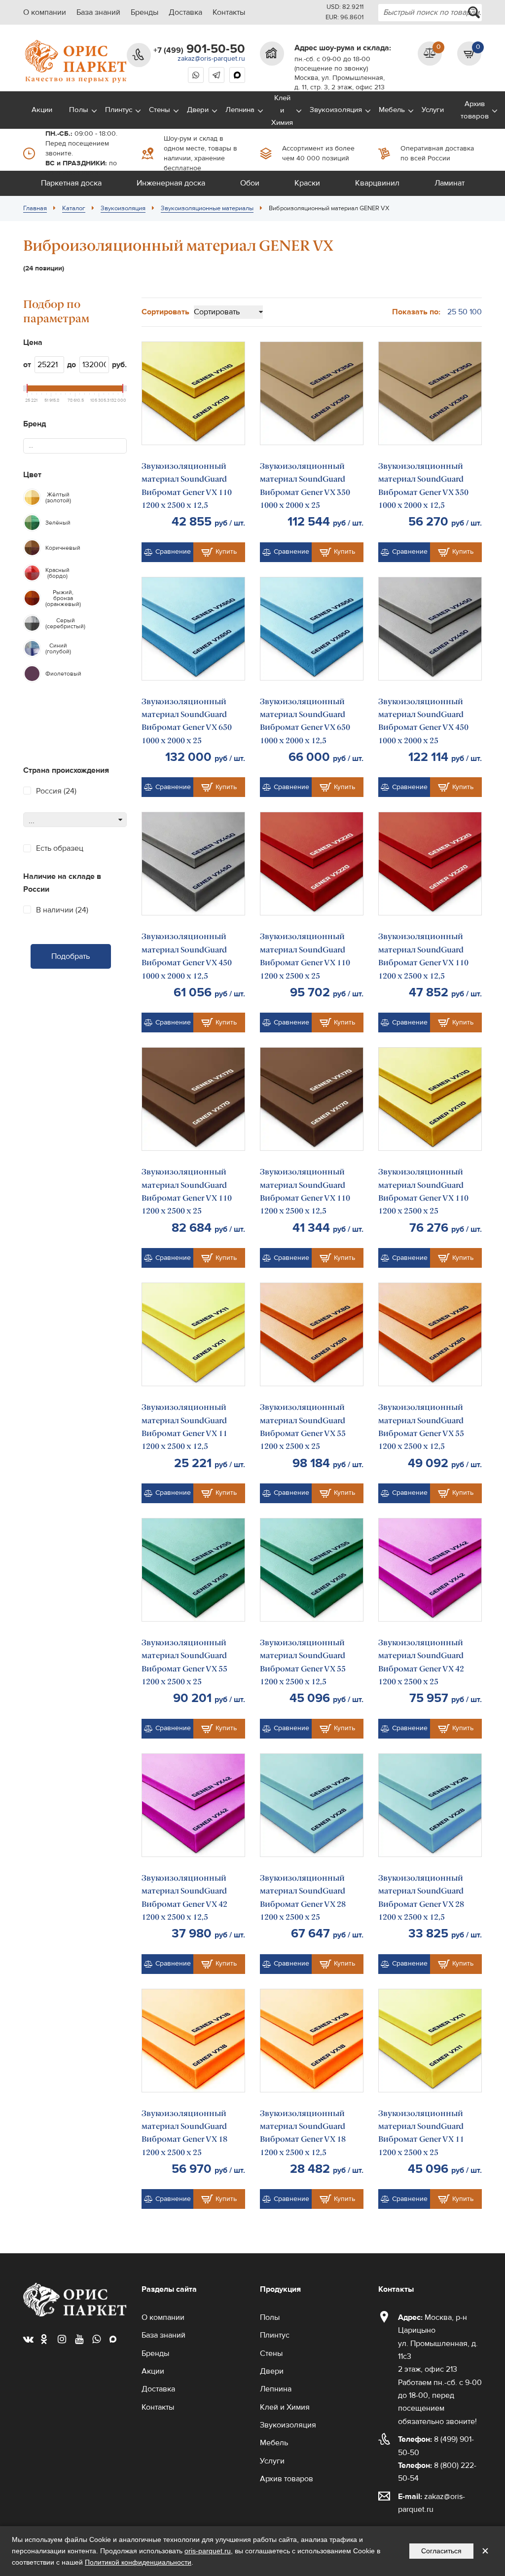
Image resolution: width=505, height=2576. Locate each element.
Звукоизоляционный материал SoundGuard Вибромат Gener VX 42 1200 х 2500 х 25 (421, 1662)
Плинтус (119, 110)
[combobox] (430, 13)
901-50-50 (199, 49)
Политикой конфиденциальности (138, 2562)
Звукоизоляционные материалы (207, 208)
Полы (79, 110)
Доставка (185, 12)
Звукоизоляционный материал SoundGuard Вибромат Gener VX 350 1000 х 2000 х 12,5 (423, 486)
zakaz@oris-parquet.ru (211, 59)
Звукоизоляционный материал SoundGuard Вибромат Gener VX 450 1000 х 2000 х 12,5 (187, 956)
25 (452, 312)
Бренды (144, 12)
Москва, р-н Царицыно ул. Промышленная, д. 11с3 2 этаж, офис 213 (438, 2344)
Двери (198, 110)
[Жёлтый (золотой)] (32, 497)
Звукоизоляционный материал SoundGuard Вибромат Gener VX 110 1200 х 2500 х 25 (305, 956)
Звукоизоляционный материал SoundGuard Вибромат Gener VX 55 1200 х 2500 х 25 (303, 1427)
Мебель (392, 110)
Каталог (74, 208)
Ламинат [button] (450, 183)
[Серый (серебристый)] (32, 623)
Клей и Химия (282, 110)
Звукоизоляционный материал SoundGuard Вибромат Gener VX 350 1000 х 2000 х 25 (305, 486)
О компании (45, 12)
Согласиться (441, 2551)
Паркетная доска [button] (71, 183)
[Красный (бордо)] (32, 573)
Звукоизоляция (336, 110)
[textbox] (35, 446)
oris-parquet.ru (208, 2551)
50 (463, 312)
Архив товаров (475, 110)
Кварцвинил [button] (377, 183)
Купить (226, 552)
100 (476, 312)
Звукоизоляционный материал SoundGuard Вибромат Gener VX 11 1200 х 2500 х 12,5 (184, 1427)
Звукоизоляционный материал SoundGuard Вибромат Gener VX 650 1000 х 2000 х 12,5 (305, 721)
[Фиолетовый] (32, 674)
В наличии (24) (62, 910)
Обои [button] (250, 183)
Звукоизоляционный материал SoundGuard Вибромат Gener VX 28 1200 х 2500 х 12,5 (421, 1897)
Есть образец (60, 848)
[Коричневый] (32, 548)
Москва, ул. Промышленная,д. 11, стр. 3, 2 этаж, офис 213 (340, 83)
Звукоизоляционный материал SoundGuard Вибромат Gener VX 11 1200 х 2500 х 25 (421, 2133)
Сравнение (173, 552)
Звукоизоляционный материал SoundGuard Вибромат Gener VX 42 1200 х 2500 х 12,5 (184, 1897)
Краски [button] (307, 183)
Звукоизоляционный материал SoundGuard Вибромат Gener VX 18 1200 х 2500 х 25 (184, 2133)
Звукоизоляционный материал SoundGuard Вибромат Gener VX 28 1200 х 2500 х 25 (303, 1897)
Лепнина (240, 110)
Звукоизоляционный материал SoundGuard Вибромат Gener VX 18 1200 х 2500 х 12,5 (303, 2133)
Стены (160, 110)
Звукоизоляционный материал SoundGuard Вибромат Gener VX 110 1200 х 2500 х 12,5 (187, 486)
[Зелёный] (32, 523)
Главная (35, 208)
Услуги (433, 110)
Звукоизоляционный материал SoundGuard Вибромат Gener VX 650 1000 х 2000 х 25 (187, 721)
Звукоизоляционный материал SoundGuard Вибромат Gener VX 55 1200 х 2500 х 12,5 (421, 1427)
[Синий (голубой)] (32, 648)
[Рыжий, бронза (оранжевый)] (32, 598)
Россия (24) (56, 791)
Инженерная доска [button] (171, 183)
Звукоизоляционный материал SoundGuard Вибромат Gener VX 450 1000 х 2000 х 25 (423, 721)
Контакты (229, 12)
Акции (42, 110)
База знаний (98, 12)
